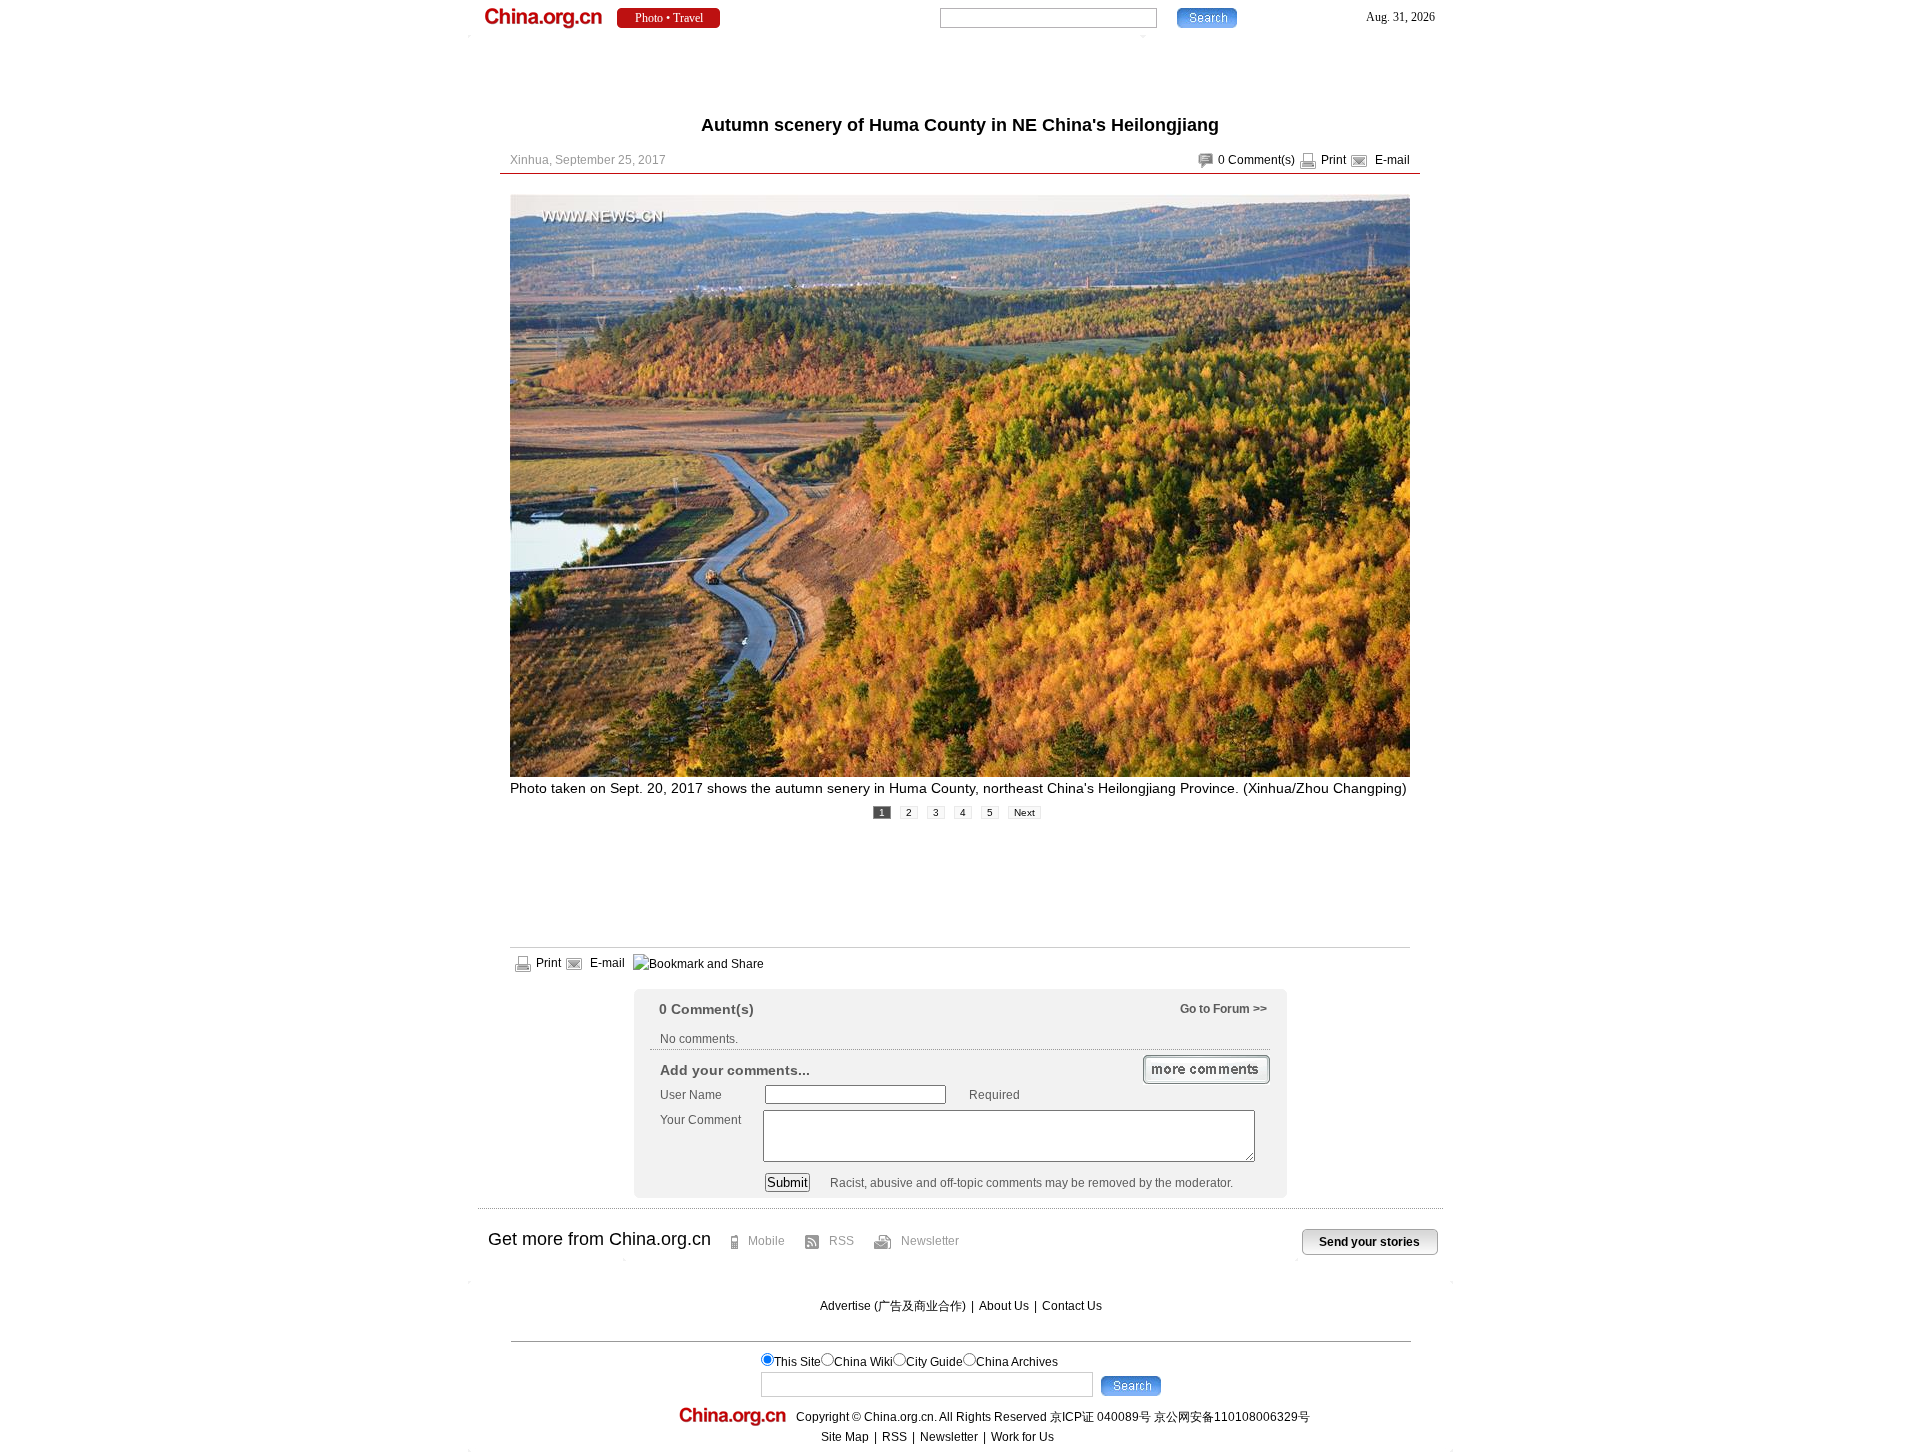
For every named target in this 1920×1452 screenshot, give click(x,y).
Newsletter (930, 1241)
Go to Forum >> (1223, 1009)
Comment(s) (1261, 160)
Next (1024, 812)
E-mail (1392, 160)
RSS (841, 1241)
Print (1333, 160)
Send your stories (1369, 1242)
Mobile (766, 1241)
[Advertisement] (960, 70)
